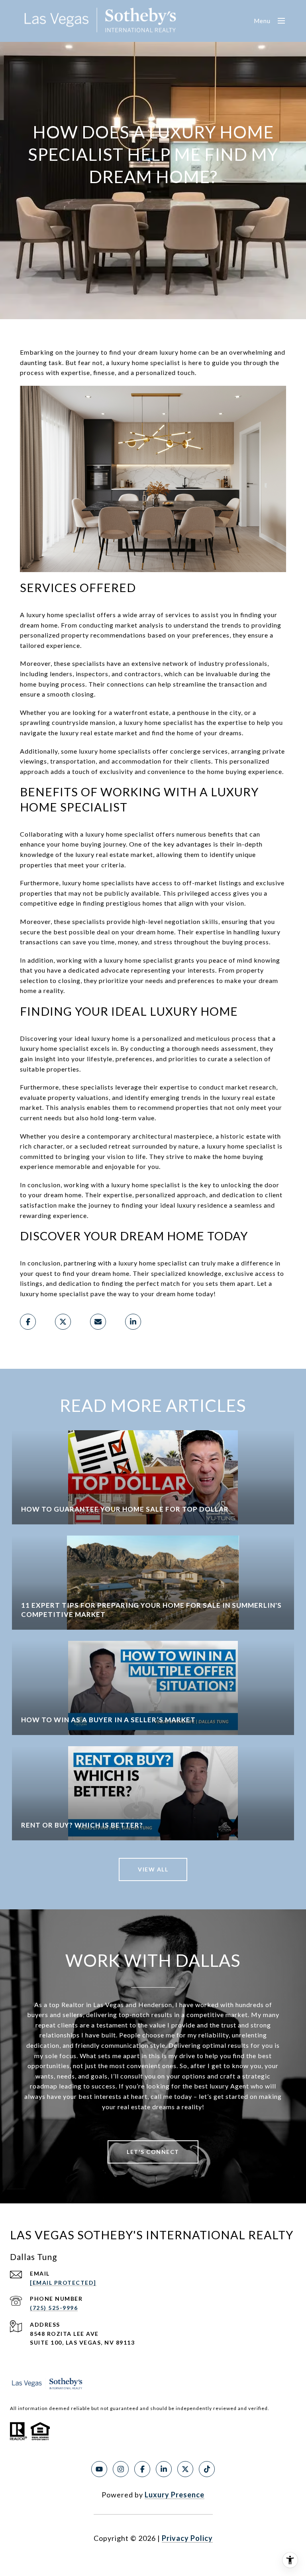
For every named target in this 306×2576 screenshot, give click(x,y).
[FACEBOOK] (142, 2469)
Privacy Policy (187, 2538)
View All (153, 1869)
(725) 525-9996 (54, 2308)
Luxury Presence (175, 2495)
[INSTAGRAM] (121, 2469)
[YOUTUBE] (99, 2469)
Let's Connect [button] (153, 2152)
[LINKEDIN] (164, 2469)
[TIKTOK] (207, 2469)
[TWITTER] (185, 2469)
